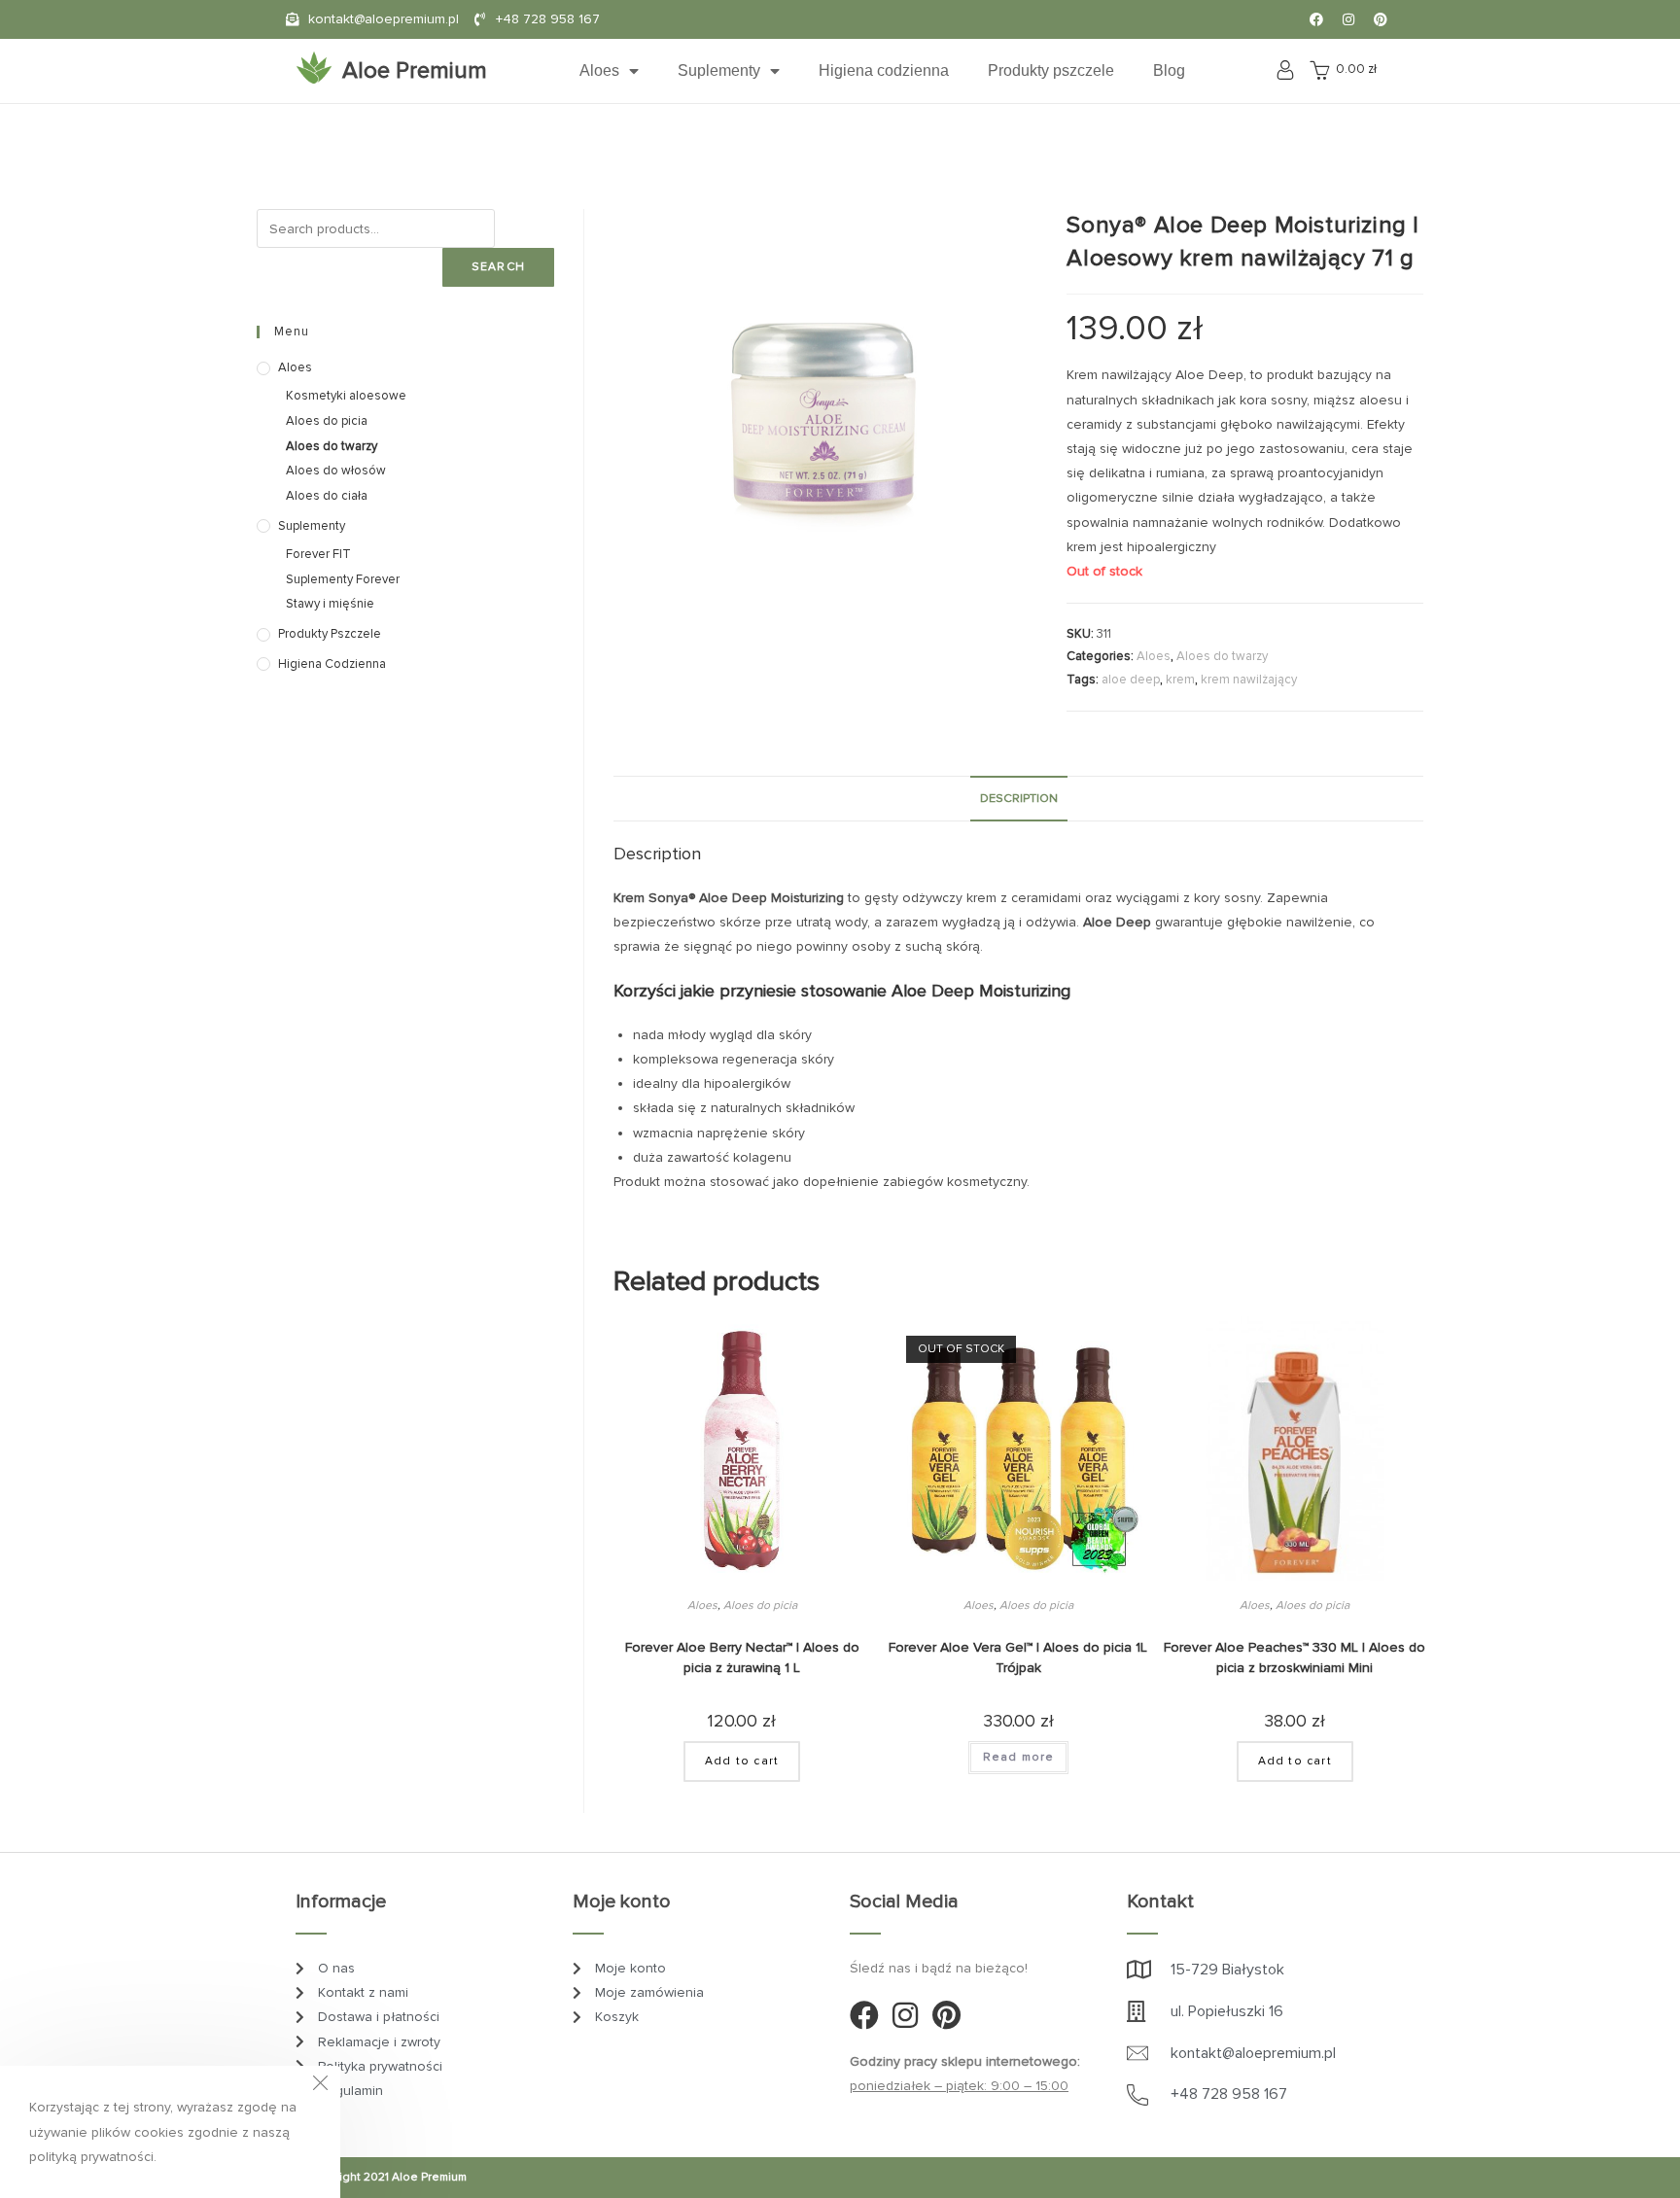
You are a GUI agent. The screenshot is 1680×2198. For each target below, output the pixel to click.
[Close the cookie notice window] (320, 2086)
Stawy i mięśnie (330, 604)
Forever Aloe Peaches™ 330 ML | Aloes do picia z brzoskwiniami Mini (1295, 1657)
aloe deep (1131, 680)
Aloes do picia (760, 1605)
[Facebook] (1316, 19)
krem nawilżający (1249, 680)
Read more (1019, 1757)
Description (1019, 798)
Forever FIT (318, 554)
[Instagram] (1348, 19)
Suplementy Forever (343, 579)
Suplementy (719, 70)
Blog (1169, 70)
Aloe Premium (415, 70)
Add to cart (742, 1761)
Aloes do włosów (336, 471)
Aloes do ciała (327, 496)
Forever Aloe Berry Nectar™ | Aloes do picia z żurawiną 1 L (742, 1657)
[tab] (1019, 799)
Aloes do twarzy (1222, 656)
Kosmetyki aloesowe (346, 396)
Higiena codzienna (884, 70)
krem (1180, 680)
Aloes (599, 70)
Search (498, 267)
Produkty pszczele (1051, 70)
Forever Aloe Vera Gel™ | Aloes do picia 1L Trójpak (1018, 1657)
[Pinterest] (1381, 19)
